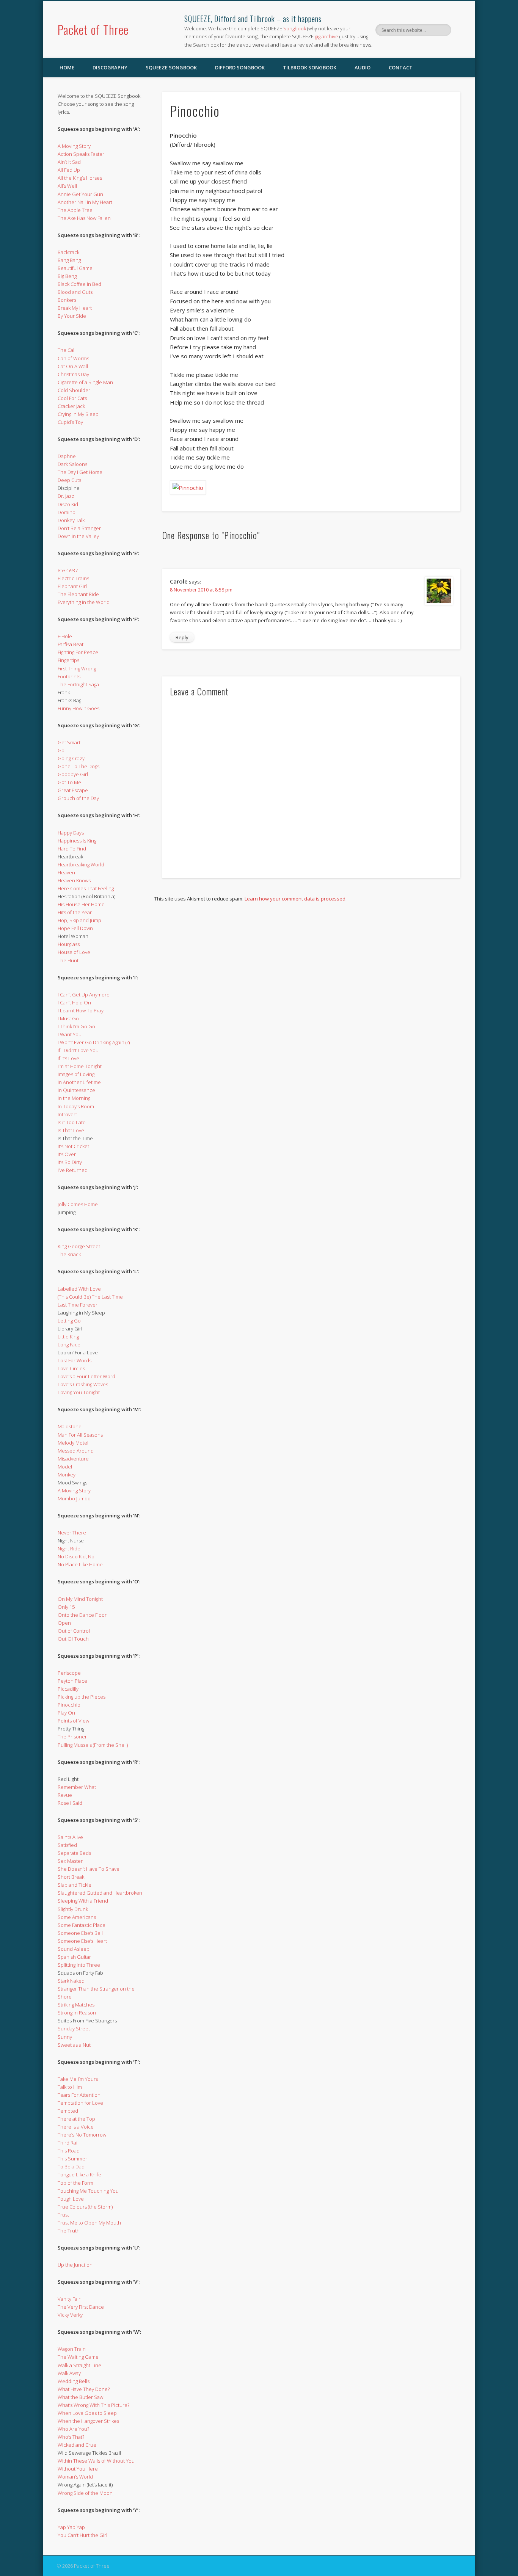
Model (65, 1467)
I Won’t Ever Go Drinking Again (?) (94, 1042)
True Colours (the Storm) (85, 2207)
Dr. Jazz (66, 496)
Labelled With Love (79, 1289)
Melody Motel (73, 1443)
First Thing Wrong (77, 668)
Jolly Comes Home (78, 1204)
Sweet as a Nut (74, 2045)
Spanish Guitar (74, 1957)
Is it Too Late (72, 1122)
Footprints (69, 676)
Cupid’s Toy (70, 422)
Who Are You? (73, 2429)
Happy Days (71, 833)
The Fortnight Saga (78, 684)
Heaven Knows (74, 880)
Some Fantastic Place (82, 1925)
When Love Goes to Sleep (87, 2413)
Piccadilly (68, 1689)
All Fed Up (69, 170)
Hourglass (69, 944)
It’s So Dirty (70, 1162)
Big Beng (67, 276)
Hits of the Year (75, 912)
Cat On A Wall (73, 366)
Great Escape (73, 790)
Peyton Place (72, 1681)
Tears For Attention (79, 2095)
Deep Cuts (69, 480)
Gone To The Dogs (78, 766)
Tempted (68, 2111)
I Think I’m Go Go (76, 1026)
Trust (63, 2215)
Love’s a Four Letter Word (86, 1376)
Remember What (77, 1787)
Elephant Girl (72, 586)
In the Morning (74, 1098)
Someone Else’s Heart (82, 1941)
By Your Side (72, 316)
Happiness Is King (77, 841)
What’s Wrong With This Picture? (93, 2405)
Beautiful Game (75, 268)
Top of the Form (75, 2183)
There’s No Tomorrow (82, 2135)
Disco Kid (68, 504)
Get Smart (69, 742)
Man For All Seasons (80, 1435)
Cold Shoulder (74, 390)
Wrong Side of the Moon (85, 2493)
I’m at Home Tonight (80, 1066)
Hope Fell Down (75, 928)
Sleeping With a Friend (83, 1901)
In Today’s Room (76, 1106)
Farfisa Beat (71, 644)
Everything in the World (84, 602)
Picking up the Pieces (82, 1697)
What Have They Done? (84, 2389)
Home (67, 67)
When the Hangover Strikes (88, 2421)
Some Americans (77, 1917)
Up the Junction (75, 2265)
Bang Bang (69, 260)
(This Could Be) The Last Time (90, 1297)
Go (61, 750)
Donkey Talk (71, 520)
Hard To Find (72, 849)
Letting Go (69, 1321)
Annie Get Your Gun (80, 194)
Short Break (71, 1877)
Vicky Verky (70, 2315)
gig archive (326, 36)
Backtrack (68, 252)
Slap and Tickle (75, 1885)
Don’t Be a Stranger (79, 528)
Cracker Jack (71, 406)
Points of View (73, 1721)
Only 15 (66, 1607)
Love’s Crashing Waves (83, 1384)
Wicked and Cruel (78, 2445)
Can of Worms (73, 358)
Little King (68, 1337)
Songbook (295, 28)
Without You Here (78, 2469)
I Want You (70, 1034)
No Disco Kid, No (76, 1556)
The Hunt (68, 960)
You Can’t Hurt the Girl (82, 2535)
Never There (72, 1533)
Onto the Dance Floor (82, 1615)
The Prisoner (72, 1737)
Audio (363, 67)
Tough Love (71, 2199)
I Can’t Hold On (74, 1002)
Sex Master (70, 1861)
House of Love (74, 952)
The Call (67, 350)
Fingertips (68, 660)
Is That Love (71, 1130)
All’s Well (67, 186)
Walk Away (69, 2373)
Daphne (67, 456)
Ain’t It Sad (69, 162)
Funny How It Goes (78, 708)
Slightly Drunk (73, 1909)
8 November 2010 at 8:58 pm (201, 590)
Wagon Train (72, 2349)
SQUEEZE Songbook (171, 67)
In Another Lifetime (79, 1082)
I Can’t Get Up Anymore (84, 995)
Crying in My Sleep (78, 414)
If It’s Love (68, 1058)
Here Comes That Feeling (86, 888)
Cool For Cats (72, 398)
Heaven (66, 872)
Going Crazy (71, 758)
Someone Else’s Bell (80, 1933)
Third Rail (68, 2143)
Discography (110, 67)
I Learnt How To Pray (81, 1010)
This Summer (72, 2159)
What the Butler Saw (80, 2397)
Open (64, 1623)
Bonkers (67, 300)
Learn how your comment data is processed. (296, 899)
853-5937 (68, 570)
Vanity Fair (69, 2299)
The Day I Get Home (80, 472)
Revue (65, 1795)
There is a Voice (76, 2127)
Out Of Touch (73, 1639)
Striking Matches (76, 2005)
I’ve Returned (73, 1170)
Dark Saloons (72, 464)
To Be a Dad (71, 2167)
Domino (67, 512)
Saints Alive (70, 1837)
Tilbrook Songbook (310, 67)
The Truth (69, 2231)
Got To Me (69, 782)
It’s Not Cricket (73, 1146)
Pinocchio (69, 1705)
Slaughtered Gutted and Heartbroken (100, 1893)
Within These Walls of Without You (96, 2461)
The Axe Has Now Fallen (84, 218)
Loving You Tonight (79, 1392)
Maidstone (70, 1426)
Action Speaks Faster (81, 154)
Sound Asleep (74, 1949)
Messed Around (76, 1451)
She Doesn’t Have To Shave (89, 1869)
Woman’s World (75, 2477)
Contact (401, 67)
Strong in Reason (77, 2013)
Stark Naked (71, 1981)
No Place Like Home (80, 1564)
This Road (69, 2151)
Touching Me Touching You (88, 2191)
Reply (182, 637)
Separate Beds (74, 1853)
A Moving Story (74, 146)
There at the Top (76, 2119)
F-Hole (65, 636)
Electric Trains (73, 578)
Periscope (69, 1673)
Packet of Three (93, 29)
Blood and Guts (75, 292)
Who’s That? (71, 2437)
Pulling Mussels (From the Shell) (93, 1745)
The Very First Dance (81, 2307)
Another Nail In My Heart (85, 202)
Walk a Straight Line (79, 2365)
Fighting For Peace (78, 652)
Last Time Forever (78, 1305)
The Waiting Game (78, 2357)
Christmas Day (73, 374)
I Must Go (68, 1018)
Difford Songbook (240, 67)
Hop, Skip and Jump (79, 920)
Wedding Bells (74, 2381)
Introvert (67, 1114)
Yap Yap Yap (71, 2527)
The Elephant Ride (78, 594)
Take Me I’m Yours (78, 2079)
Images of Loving (76, 1074)
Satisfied (67, 1845)
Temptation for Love (80, 2103)
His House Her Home (81, 904)
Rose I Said (70, 1803)
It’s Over (67, 1154)
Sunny (65, 2037)
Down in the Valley (78, 536)
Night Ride (69, 1548)
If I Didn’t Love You (78, 1050)
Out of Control (74, 1631)
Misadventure (73, 1459)
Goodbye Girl (73, 774)
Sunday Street (74, 2028)
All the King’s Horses (80, 178)
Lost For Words (75, 1360)
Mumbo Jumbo (74, 1498)
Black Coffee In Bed (79, 284)
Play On (66, 1713)
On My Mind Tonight (80, 1599)
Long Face (69, 1344)
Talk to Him (70, 2087)
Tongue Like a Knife (79, 2174)
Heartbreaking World (81, 864)
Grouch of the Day (78, 798)
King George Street (79, 1246)
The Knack (69, 1254)
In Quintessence (76, 1090)
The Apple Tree (75, 210)
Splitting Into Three (79, 1965)
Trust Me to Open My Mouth (89, 2223)
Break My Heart (75, 308)
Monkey (67, 1475)
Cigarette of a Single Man (85, 382)
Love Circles (71, 1368)
